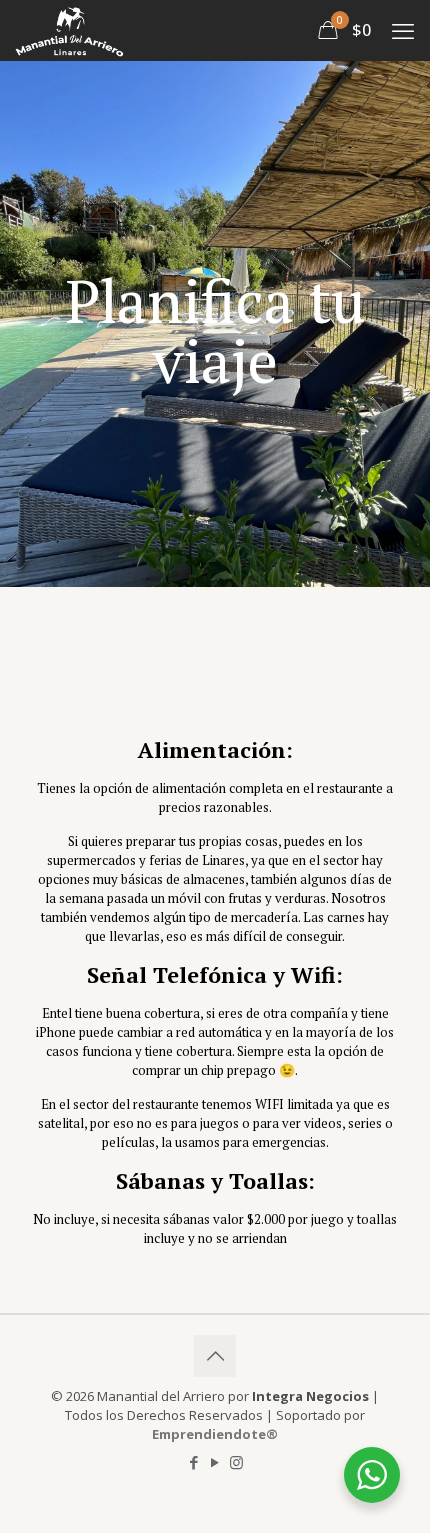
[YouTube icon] (215, 1462)
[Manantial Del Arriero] (70, 30)
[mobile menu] (403, 30)
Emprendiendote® (215, 1434)
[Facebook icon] (194, 1462)
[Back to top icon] (215, 1356)
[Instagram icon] (236, 1462)
